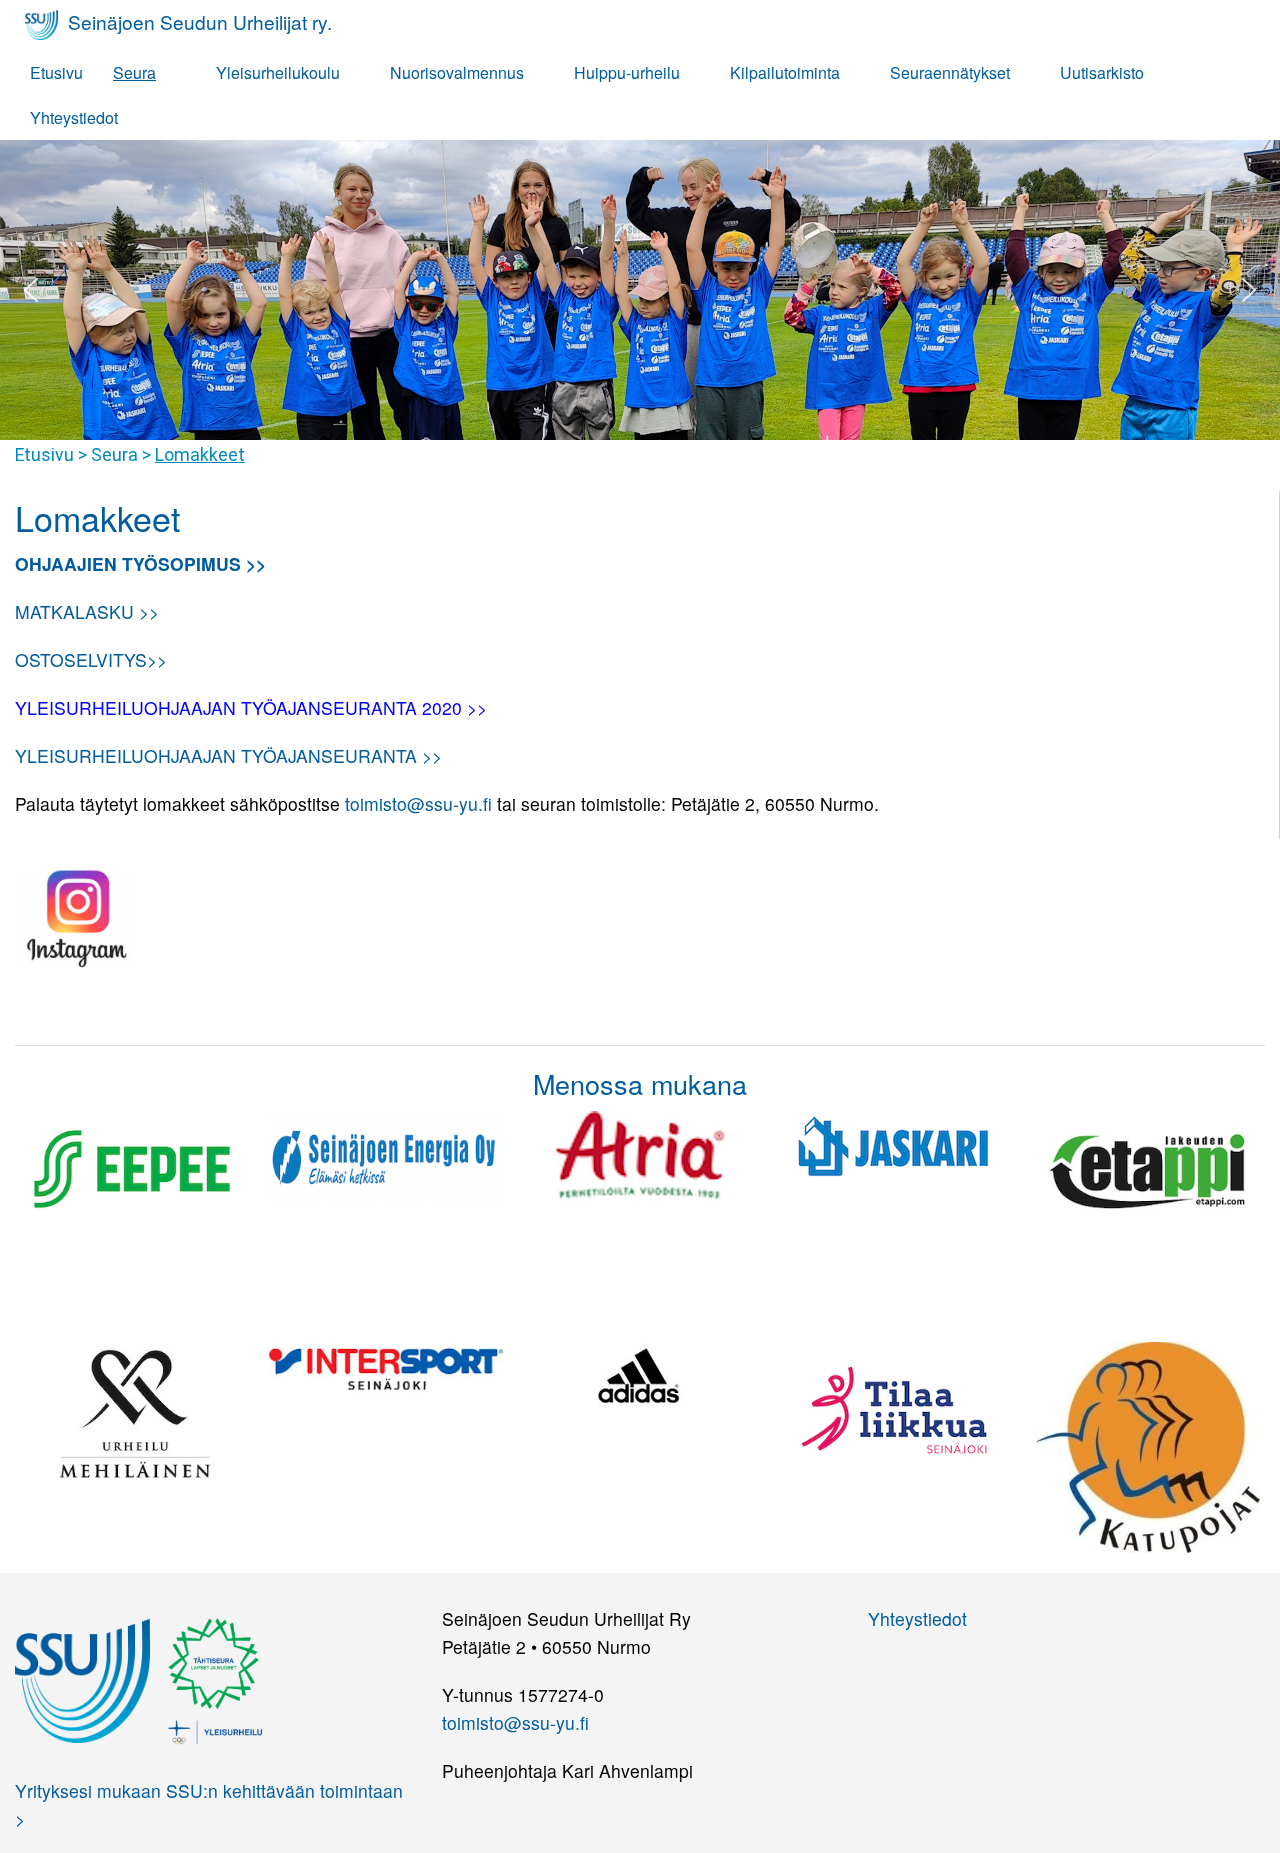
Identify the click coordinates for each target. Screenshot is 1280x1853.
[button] (31, 290)
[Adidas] (640, 1373)
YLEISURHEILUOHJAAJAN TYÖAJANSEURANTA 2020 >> (251, 707)
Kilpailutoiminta (785, 72)
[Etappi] (1148, 1167)
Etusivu (56, 72)
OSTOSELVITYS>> (91, 659)
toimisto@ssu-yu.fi (418, 803)
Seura (134, 72)
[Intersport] (386, 1367)
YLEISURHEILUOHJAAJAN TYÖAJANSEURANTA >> (228, 755)
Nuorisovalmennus (457, 72)
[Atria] (640, 1155)
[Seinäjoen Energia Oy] (386, 1154)
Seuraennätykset (950, 72)
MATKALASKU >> (87, 611)
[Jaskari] (894, 1144)
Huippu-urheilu (627, 72)
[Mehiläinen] (132, 1409)
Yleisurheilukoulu (278, 72)
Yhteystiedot (74, 117)
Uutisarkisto (1102, 72)
